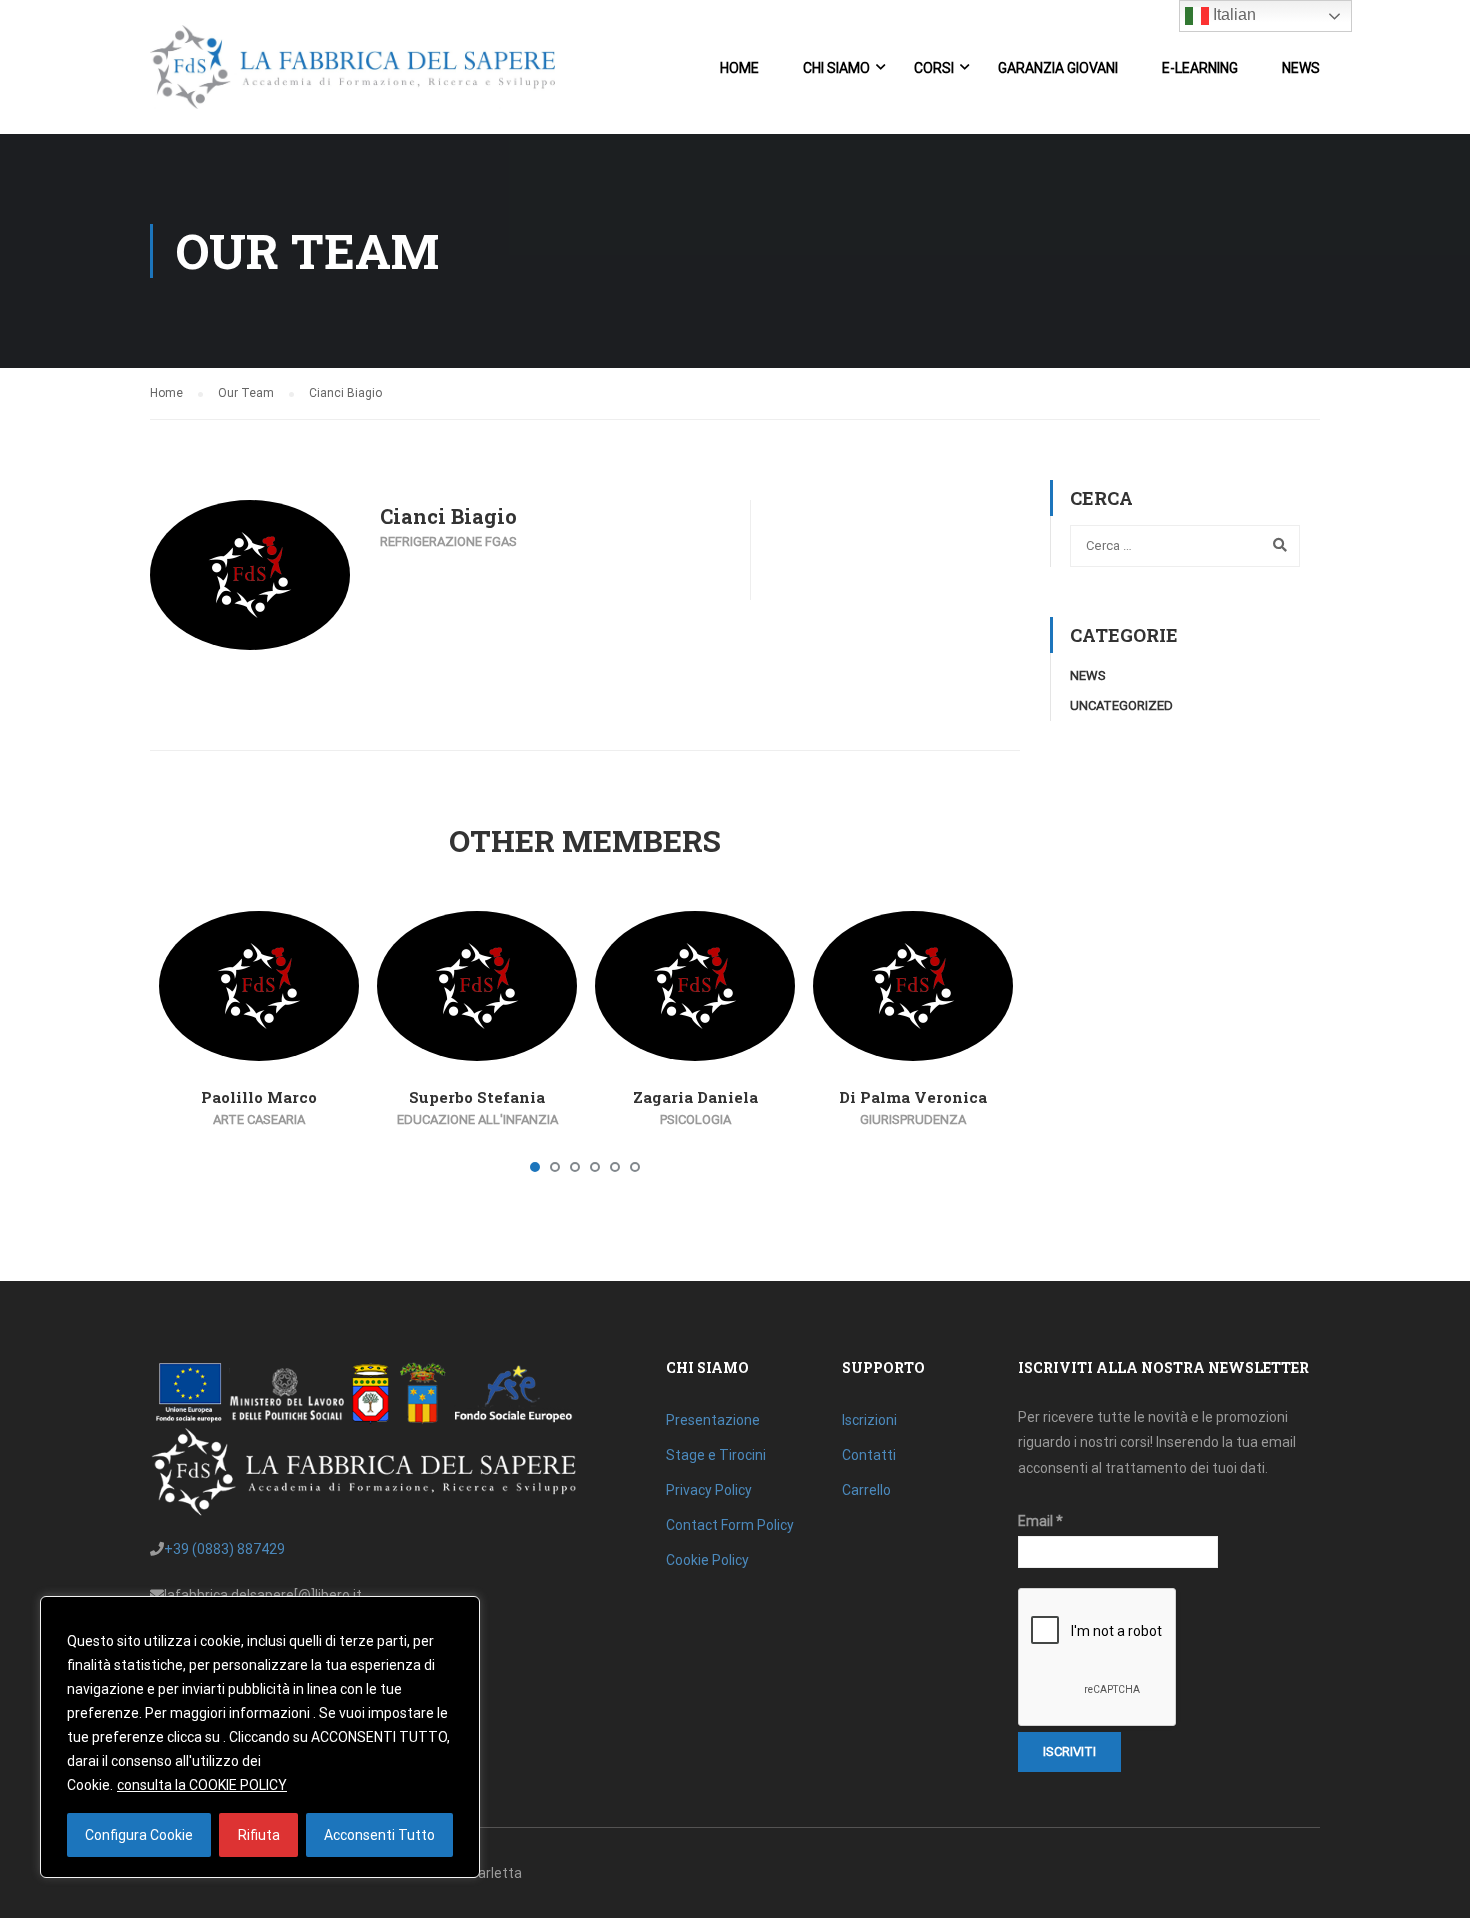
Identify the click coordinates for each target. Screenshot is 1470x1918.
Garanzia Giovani (1058, 68)
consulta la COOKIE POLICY (202, 1785)
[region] (260, 1737)
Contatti (869, 1455)
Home (739, 68)
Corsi (934, 68)
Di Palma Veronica (913, 1097)
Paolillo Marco (259, 1097)
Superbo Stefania (477, 1097)
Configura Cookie (139, 1835)
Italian (1232, 14)
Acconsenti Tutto (379, 1835)
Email (1040, 1521)
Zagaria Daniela (695, 1097)
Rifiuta (259, 1835)
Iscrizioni (869, 1420)
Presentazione (713, 1420)
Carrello (866, 1490)
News (1301, 68)
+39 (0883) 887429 (224, 1549)
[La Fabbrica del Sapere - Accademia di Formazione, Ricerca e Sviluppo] (352, 77)
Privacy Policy (709, 1490)
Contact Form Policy (730, 1525)
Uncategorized (1121, 705)
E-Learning (1200, 68)
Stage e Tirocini (716, 1455)
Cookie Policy (707, 1560)
